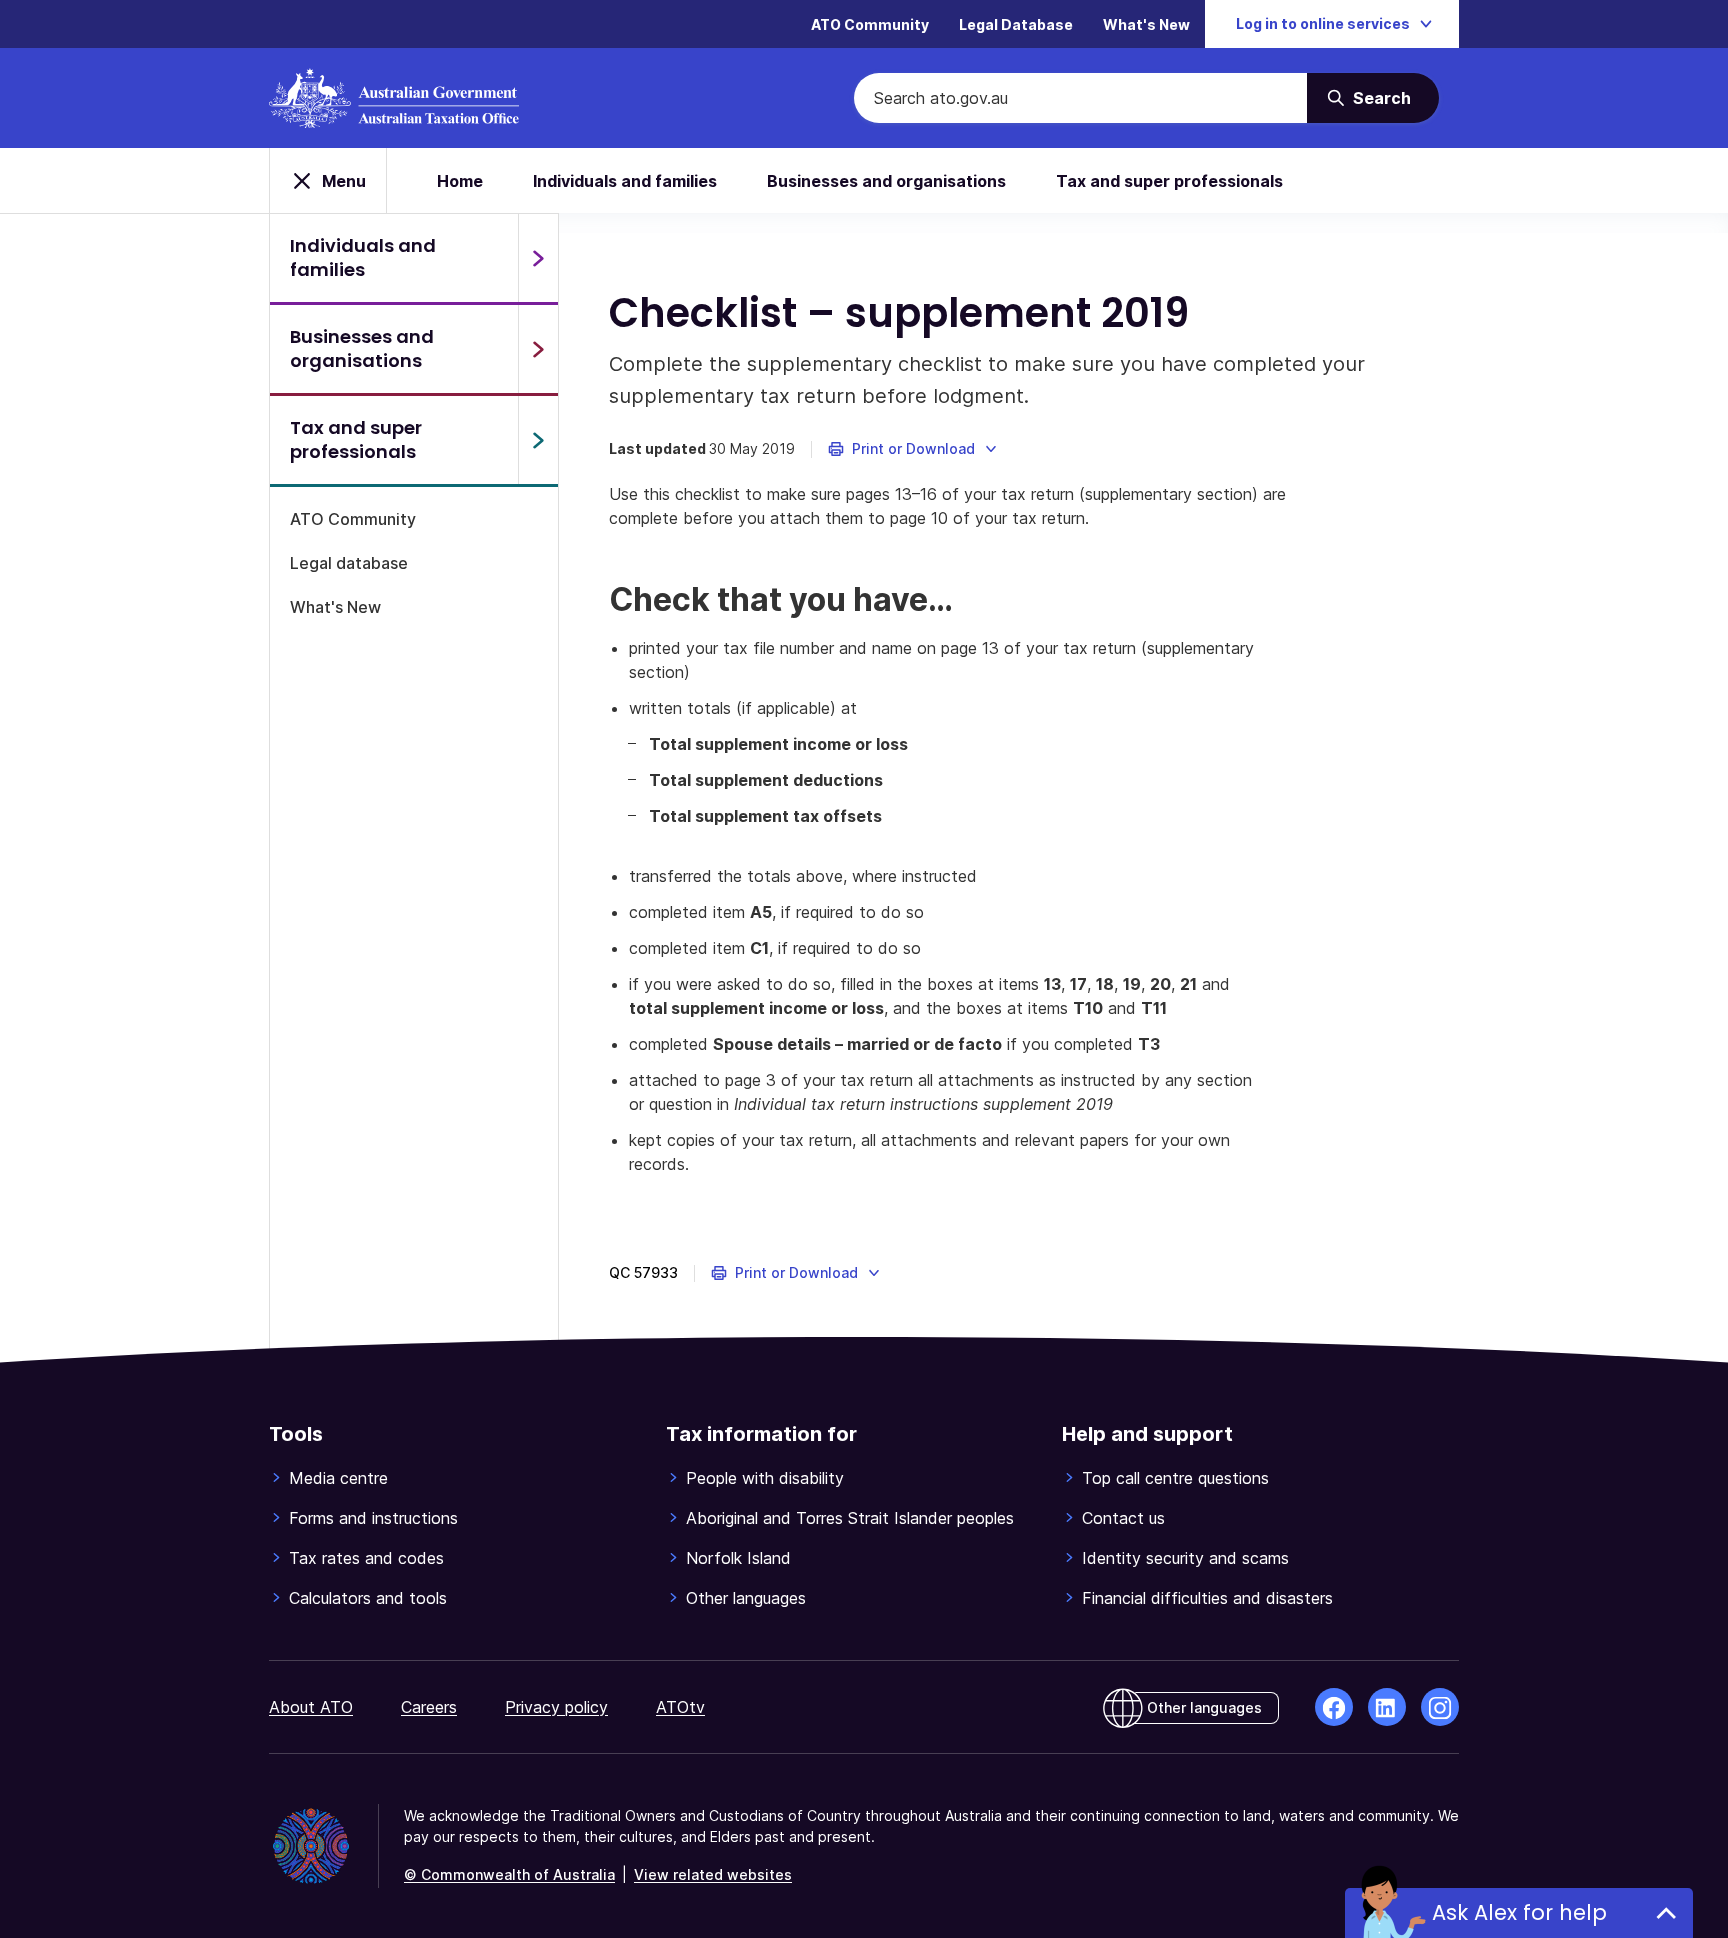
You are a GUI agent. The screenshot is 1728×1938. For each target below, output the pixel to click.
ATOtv (680, 1707)
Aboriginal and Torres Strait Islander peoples (850, 1518)
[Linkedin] (1387, 1707)
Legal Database (1016, 24)
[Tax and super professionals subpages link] (538, 440)
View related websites (713, 1874)
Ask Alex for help (1519, 1912)
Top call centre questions (1175, 1478)
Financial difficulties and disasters (1207, 1598)
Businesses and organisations (886, 181)
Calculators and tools (368, 1598)
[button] (913, 449)
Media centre (338, 1478)
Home (460, 181)
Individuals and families (625, 181)
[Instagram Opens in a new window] (1440, 1707)
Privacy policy (556, 1707)
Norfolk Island (738, 1558)
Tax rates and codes (366, 1558)
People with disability (765, 1478)
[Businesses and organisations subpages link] (538, 349)
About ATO (311, 1707)
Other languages (746, 1598)
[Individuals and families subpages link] (538, 258)
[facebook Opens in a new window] (1334, 1707)
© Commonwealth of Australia (509, 1874)
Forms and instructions (373, 1518)
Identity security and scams (1185, 1558)
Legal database (349, 563)
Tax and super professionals (1169, 181)
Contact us (1123, 1518)
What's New (1146, 24)
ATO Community (870, 24)
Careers (429, 1707)
